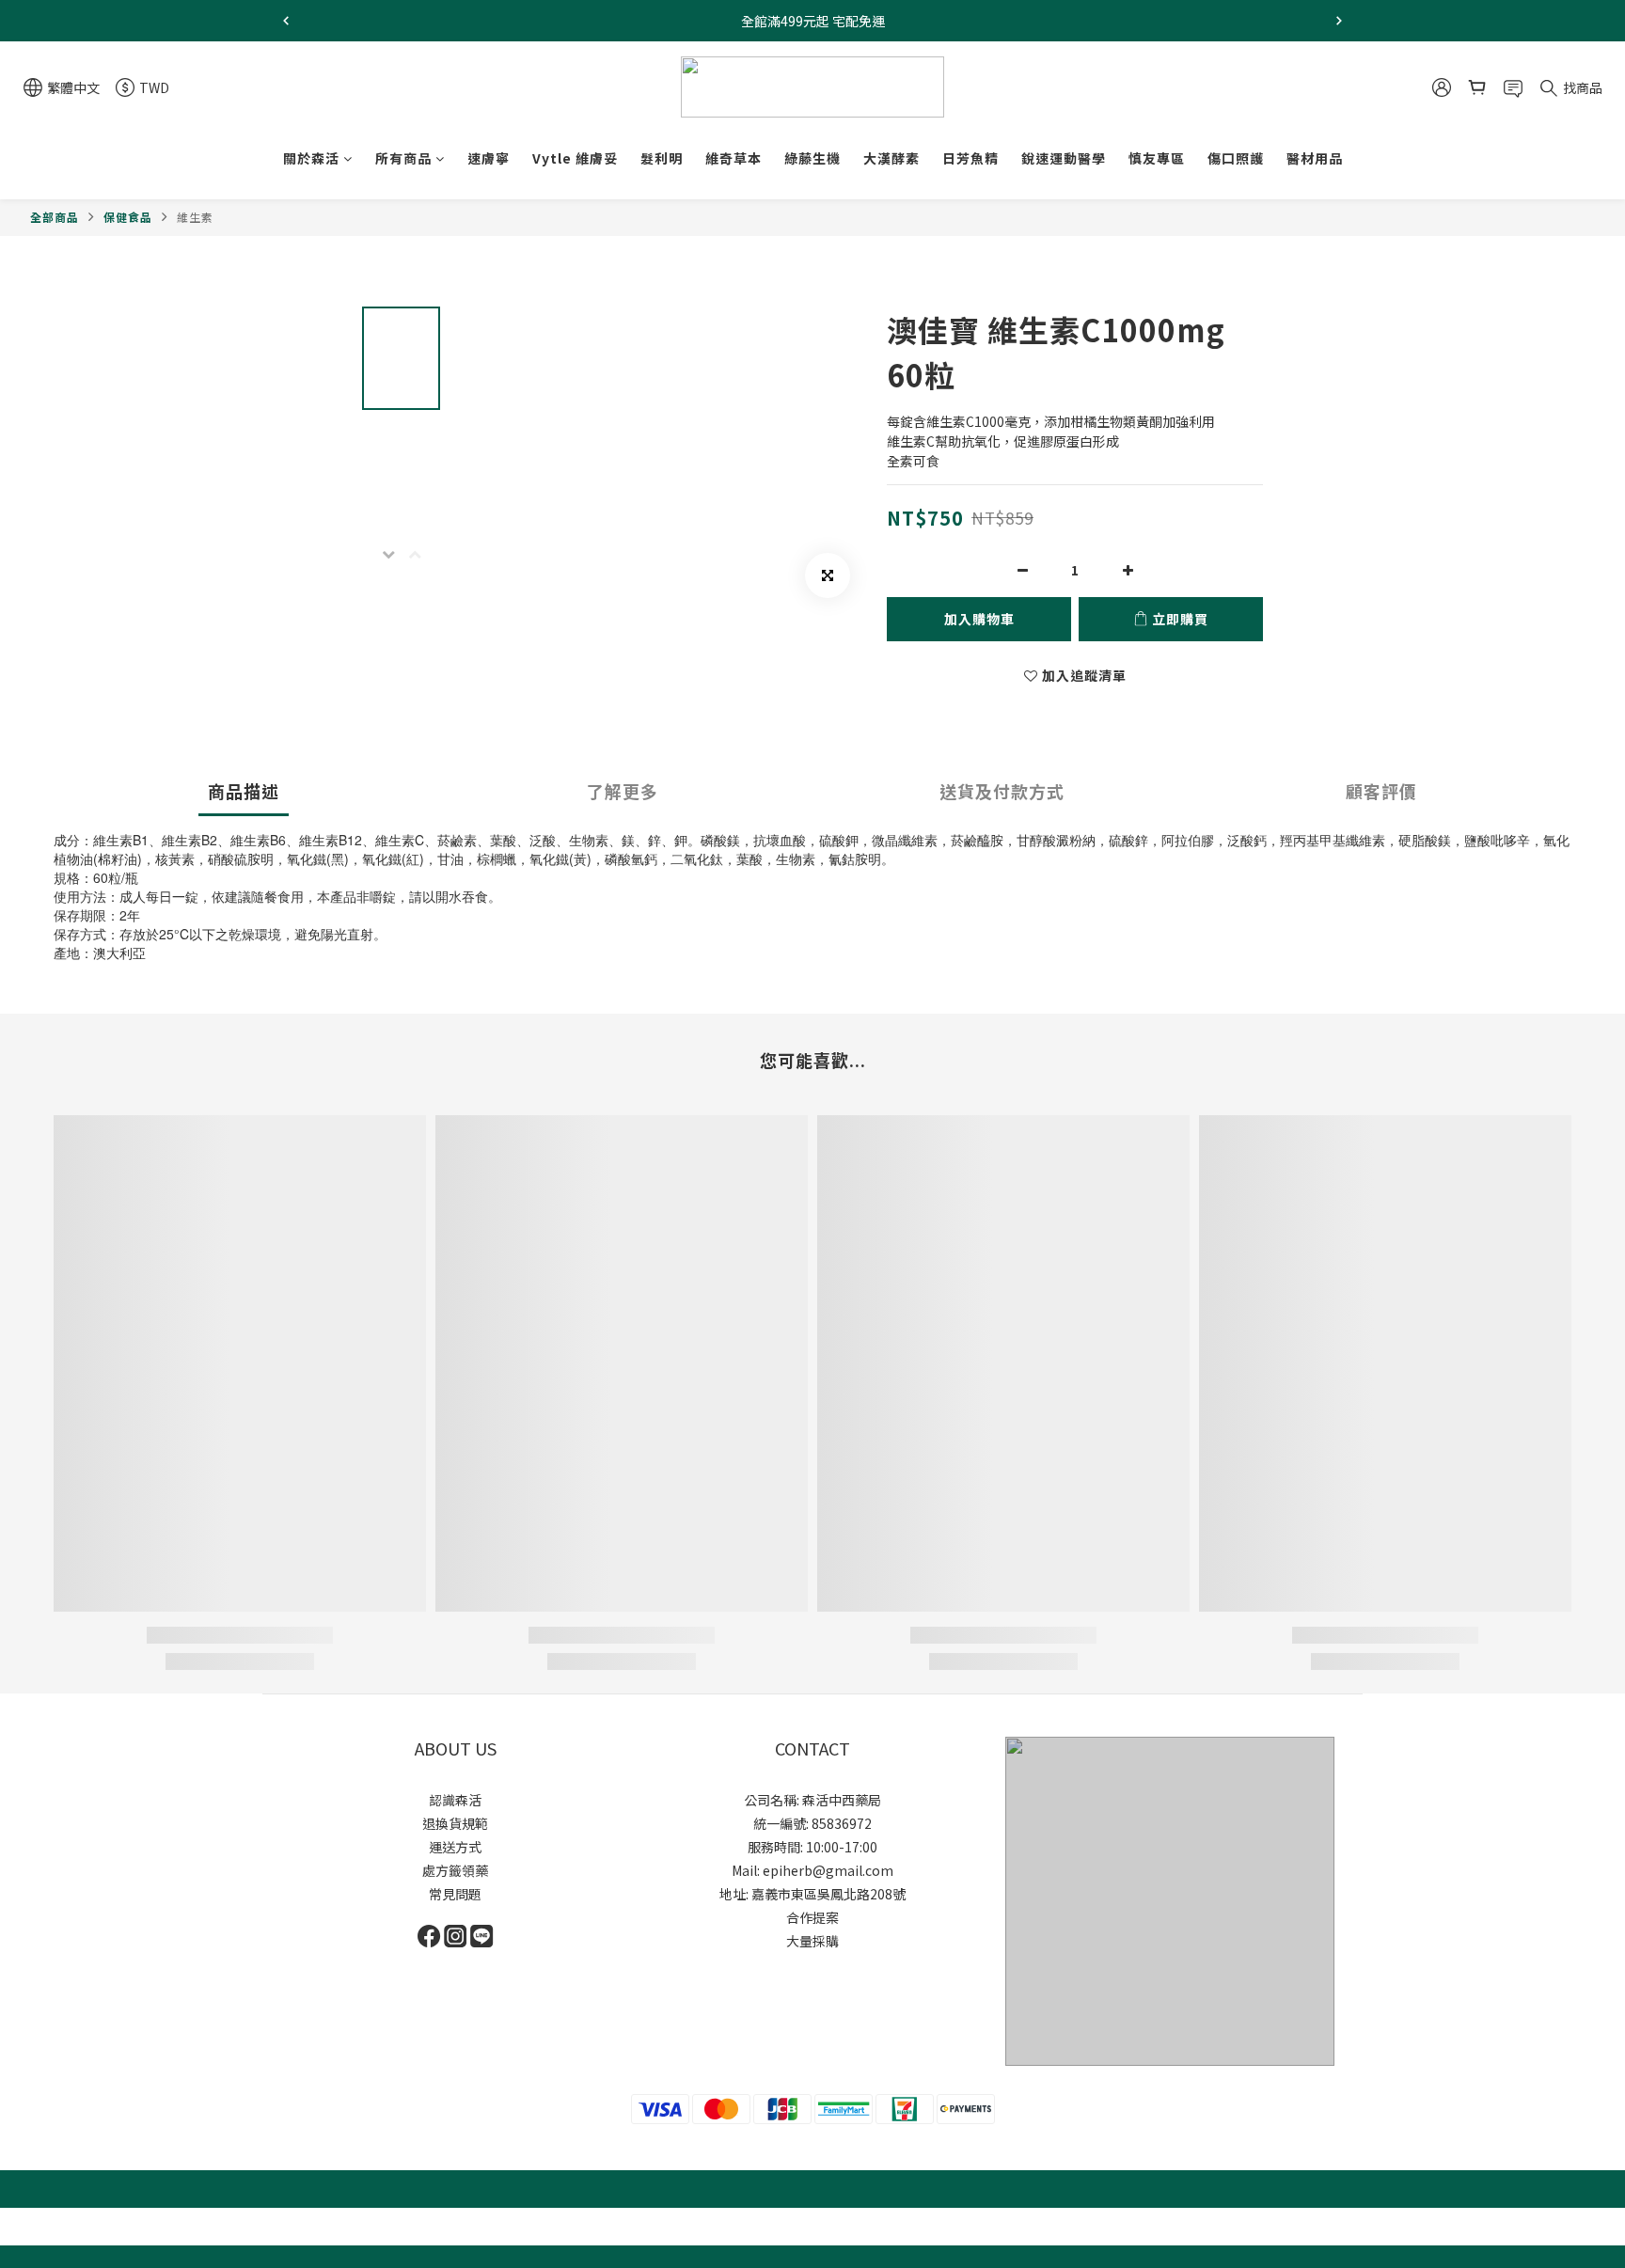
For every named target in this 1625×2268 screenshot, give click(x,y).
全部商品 (55, 217)
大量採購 (812, 1941)
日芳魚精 (970, 158)
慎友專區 (1157, 158)
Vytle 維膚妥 (575, 158)
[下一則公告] (1339, 21)
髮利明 (662, 158)
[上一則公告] (286, 21)
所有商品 (403, 158)
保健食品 (128, 217)
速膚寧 (489, 158)
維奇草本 (734, 158)
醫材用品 (1315, 158)
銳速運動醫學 (1064, 158)
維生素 (195, 217)
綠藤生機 (812, 158)
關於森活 (311, 158)
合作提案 (812, 1917)
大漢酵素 (891, 158)
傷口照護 (1236, 158)
